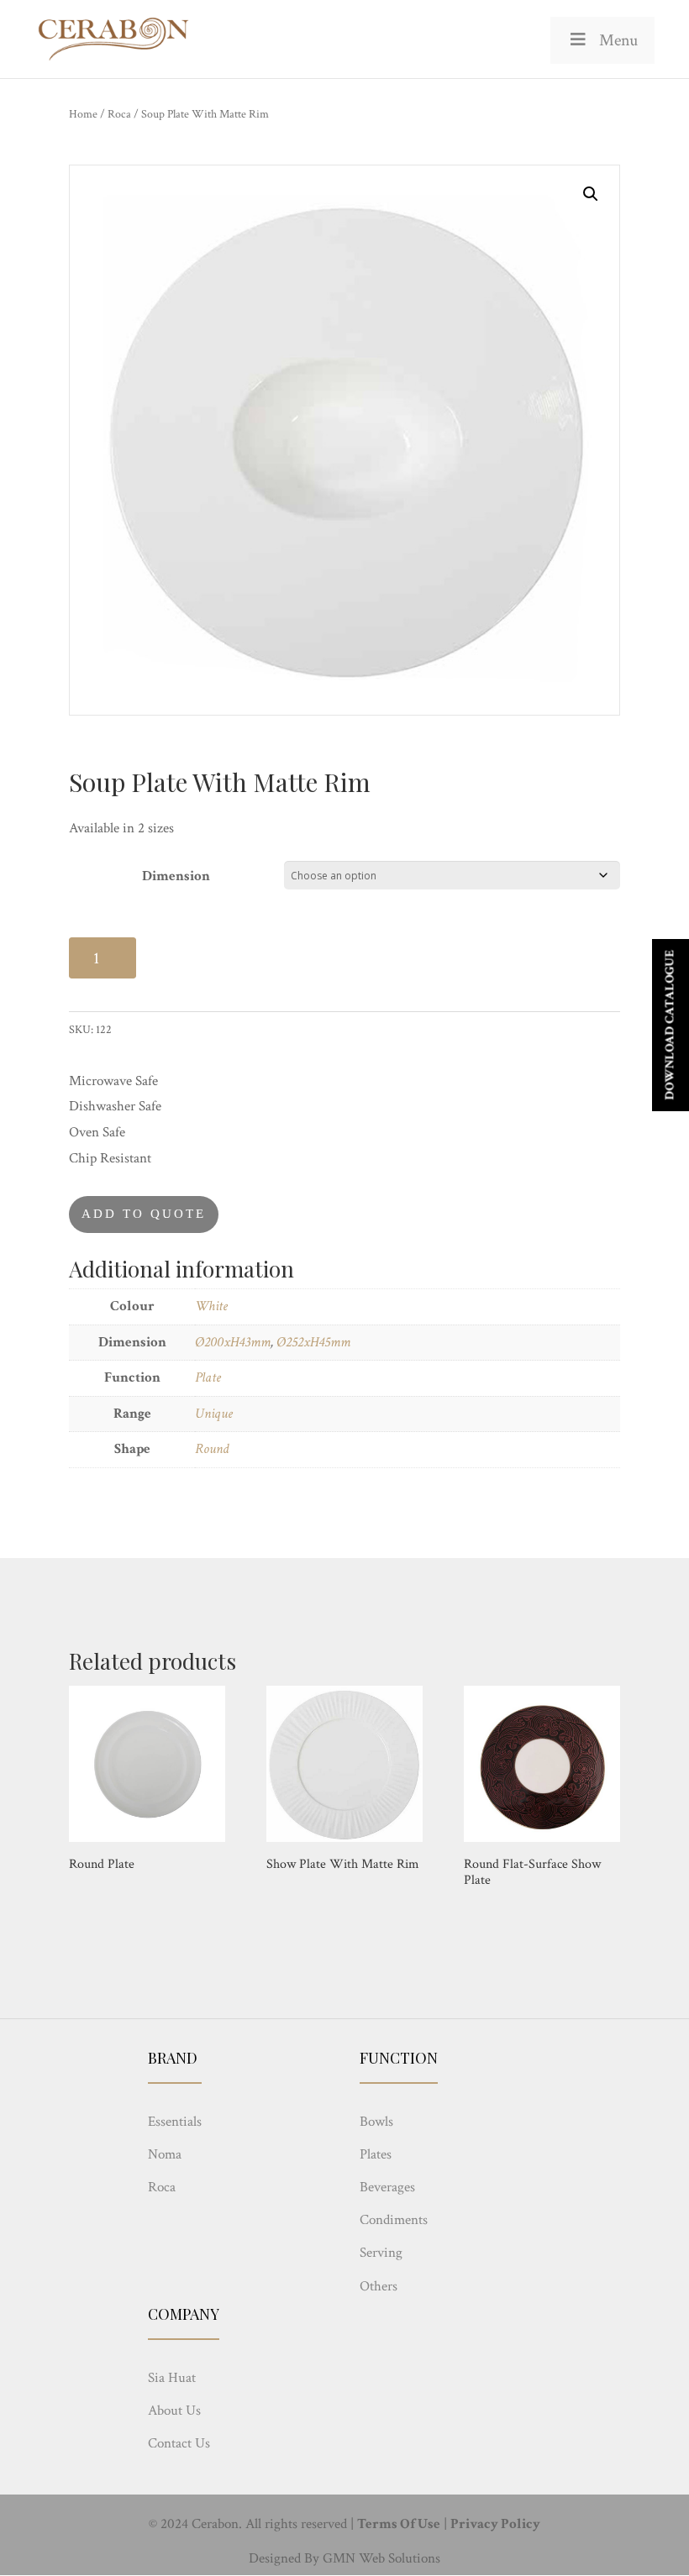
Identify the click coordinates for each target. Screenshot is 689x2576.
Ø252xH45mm (313, 1342)
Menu (618, 40)
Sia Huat (172, 2378)
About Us (174, 2411)
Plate (208, 1377)
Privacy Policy (495, 2524)
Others (379, 2286)
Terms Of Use (399, 2524)
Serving (381, 2253)
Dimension (176, 876)
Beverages (387, 2187)
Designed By (284, 2558)
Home (83, 114)
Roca (119, 114)
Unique (214, 1414)
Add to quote (144, 1214)
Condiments (394, 2220)
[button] (591, 194)
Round (212, 1449)
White (211, 1306)
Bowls (376, 2122)
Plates (376, 2154)
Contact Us (179, 2443)
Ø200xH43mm (233, 1342)
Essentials (175, 2122)
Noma (165, 2154)
